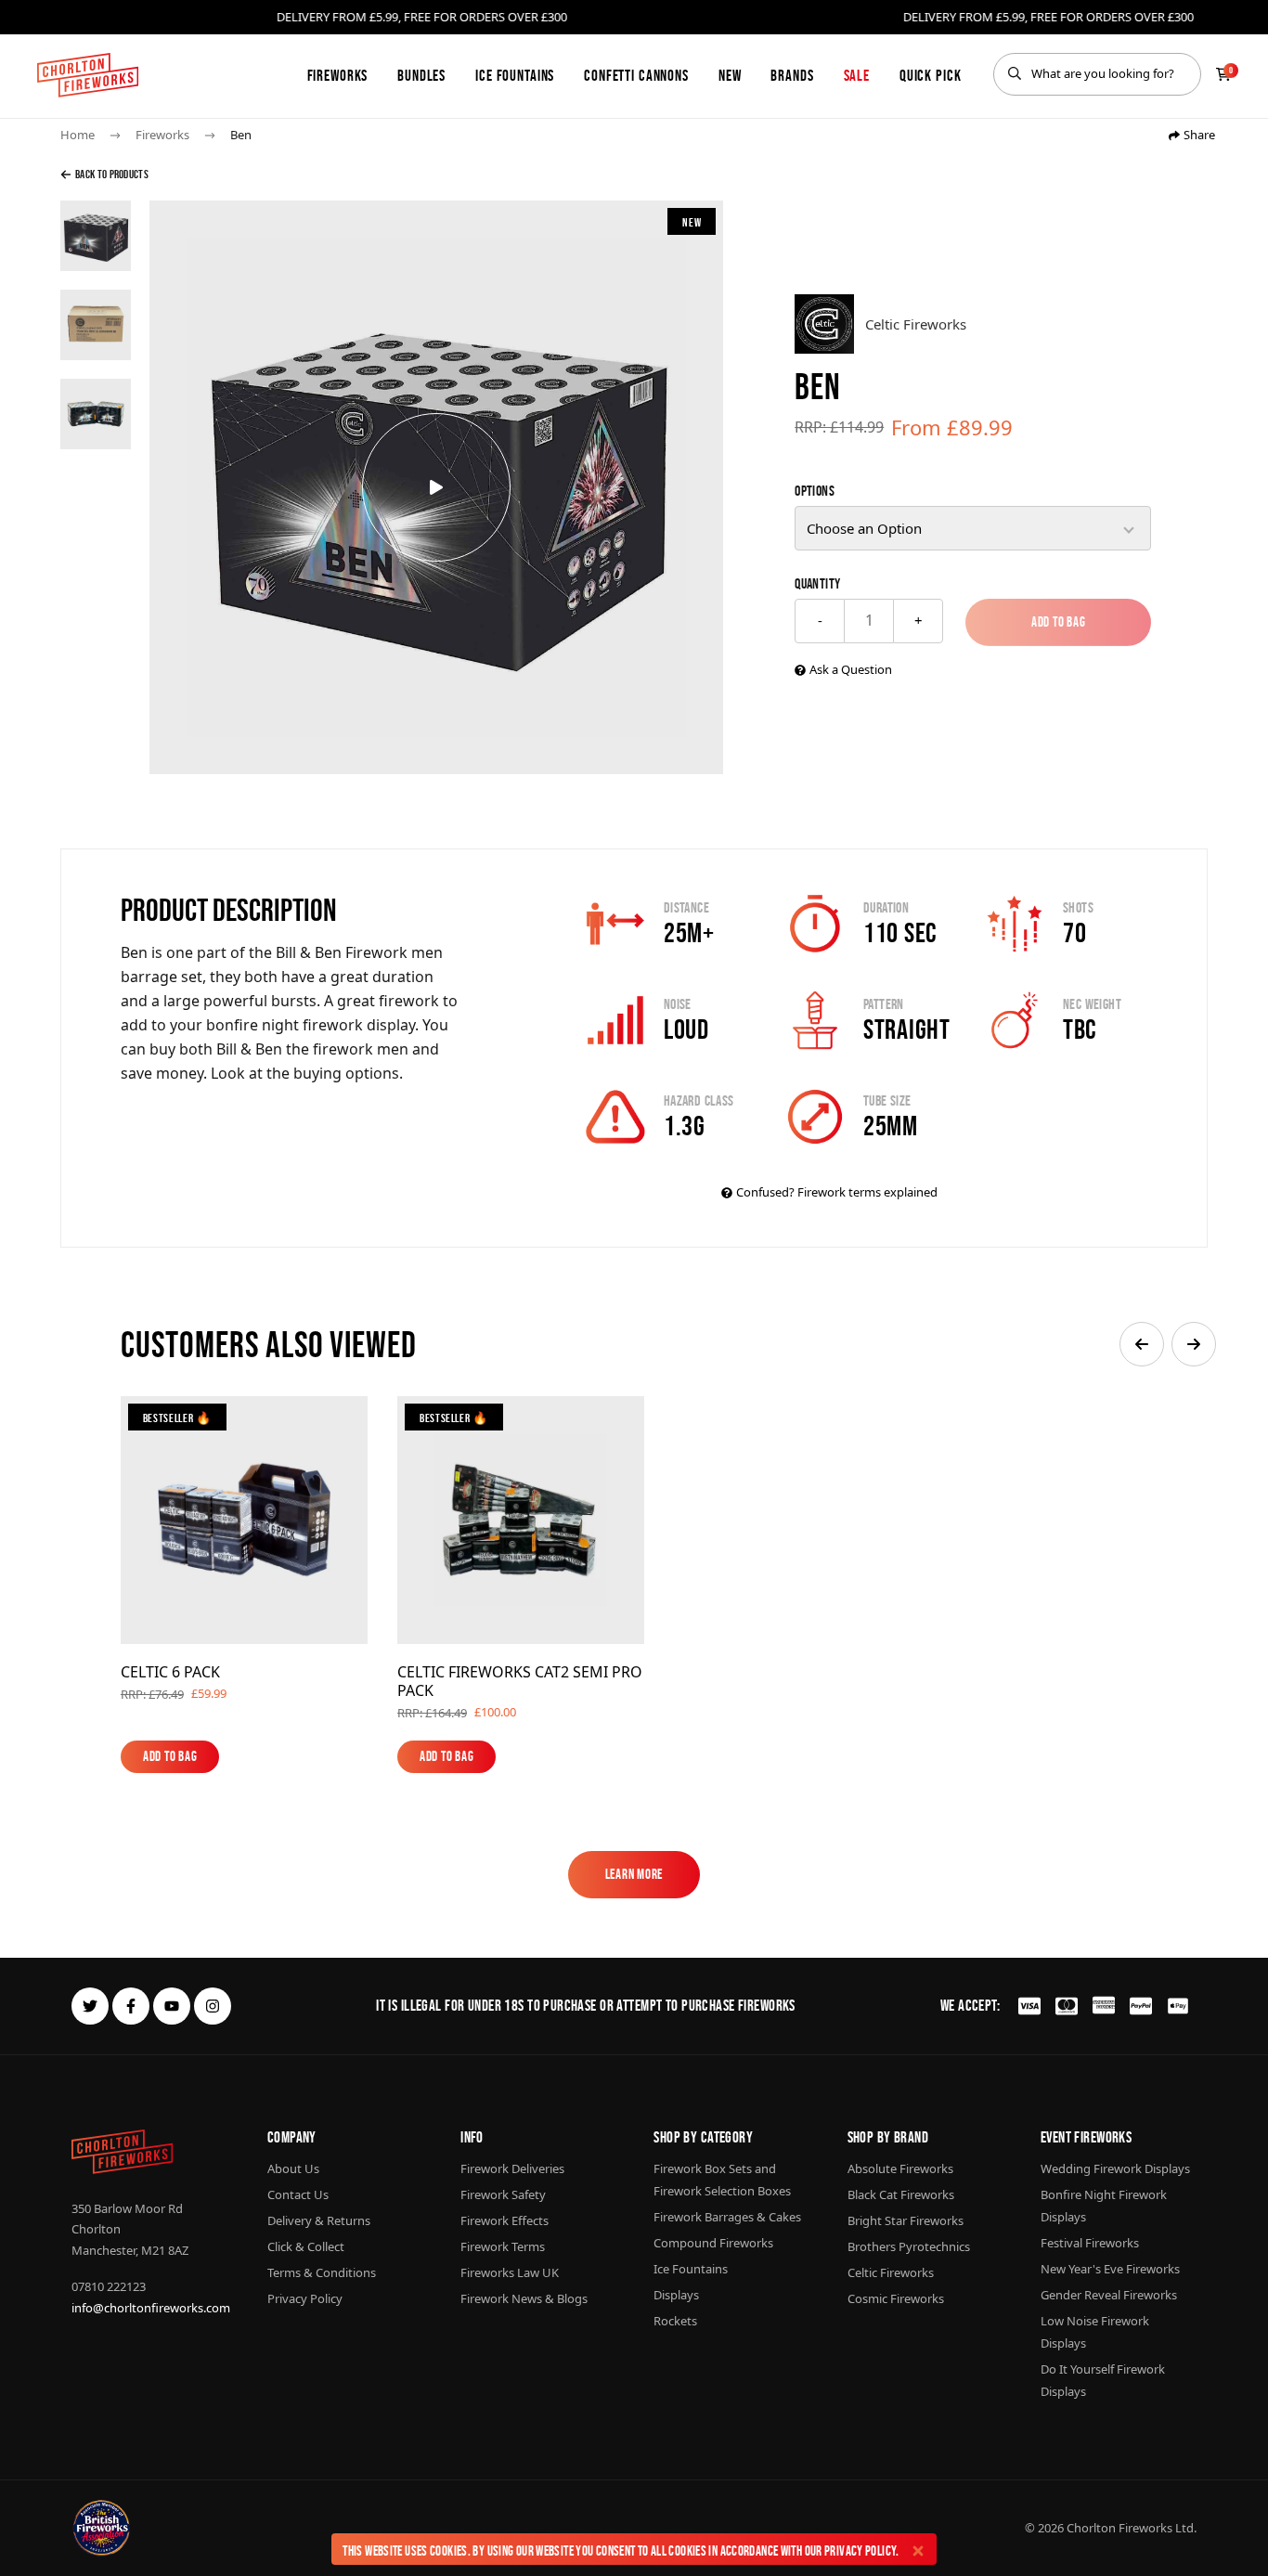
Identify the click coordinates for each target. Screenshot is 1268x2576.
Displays (676, 2295)
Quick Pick (931, 75)
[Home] (88, 75)
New (730, 75)
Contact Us (298, 2194)
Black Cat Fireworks (901, 2194)
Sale (857, 75)
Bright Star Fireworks (906, 2220)
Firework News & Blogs (524, 2298)
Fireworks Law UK (510, 2272)
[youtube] (172, 2006)
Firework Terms (503, 2246)
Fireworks (338, 75)
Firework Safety (503, 2194)
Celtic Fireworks (891, 2272)
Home (78, 135)
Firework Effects (505, 2220)
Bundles (421, 75)
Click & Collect (306, 2246)
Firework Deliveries (512, 2168)
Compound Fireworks (713, 2243)
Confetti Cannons (636, 75)
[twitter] (90, 2006)
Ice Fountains (515, 75)
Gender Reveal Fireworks (1109, 2295)
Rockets (675, 2321)
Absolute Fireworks (900, 2168)
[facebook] (131, 2006)
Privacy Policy (860, 2550)
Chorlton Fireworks (1119, 2528)
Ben (241, 135)
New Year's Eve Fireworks (1110, 2269)
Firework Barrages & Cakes (727, 2217)
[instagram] (213, 2006)
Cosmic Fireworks (896, 2298)
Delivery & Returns (319, 2220)
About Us (293, 2168)
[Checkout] (1223, 74)
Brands (792, 75)
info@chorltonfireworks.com (151, 2308)
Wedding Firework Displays (1115, 2168)
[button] (1142, 1344)
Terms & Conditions (322, 2272)
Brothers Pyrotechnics (909, 2246)
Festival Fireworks (1090, 2243)
